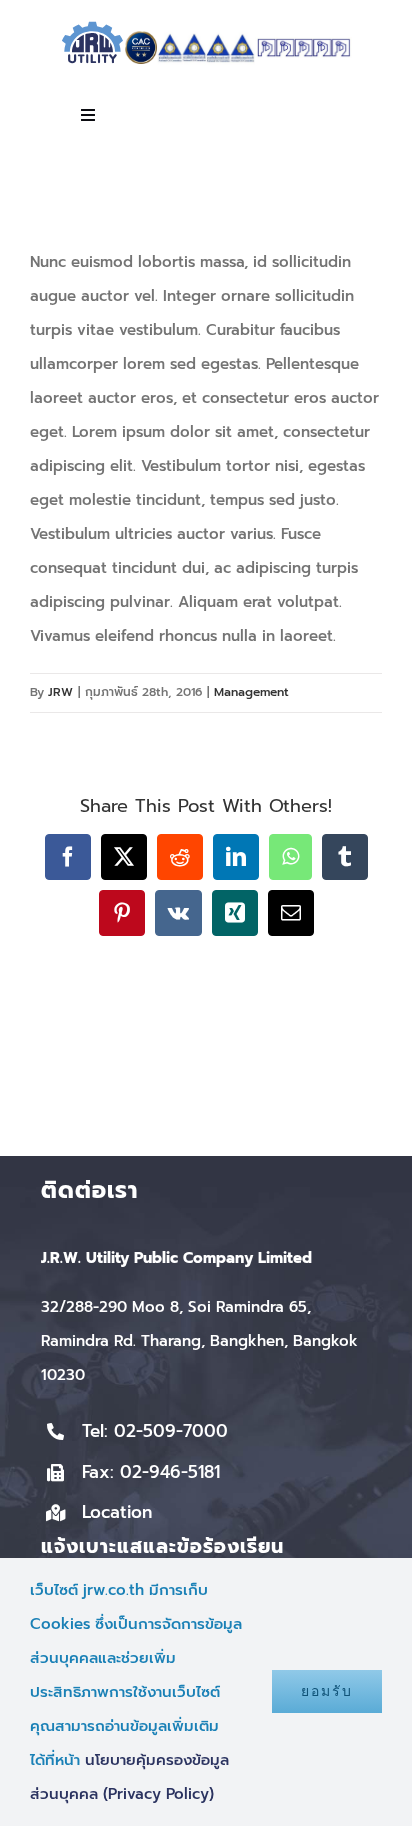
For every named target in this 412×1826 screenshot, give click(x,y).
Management (251, 692)
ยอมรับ (327, 1691)
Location (117, 1512)
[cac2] (141, 38)
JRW (60, 692)
